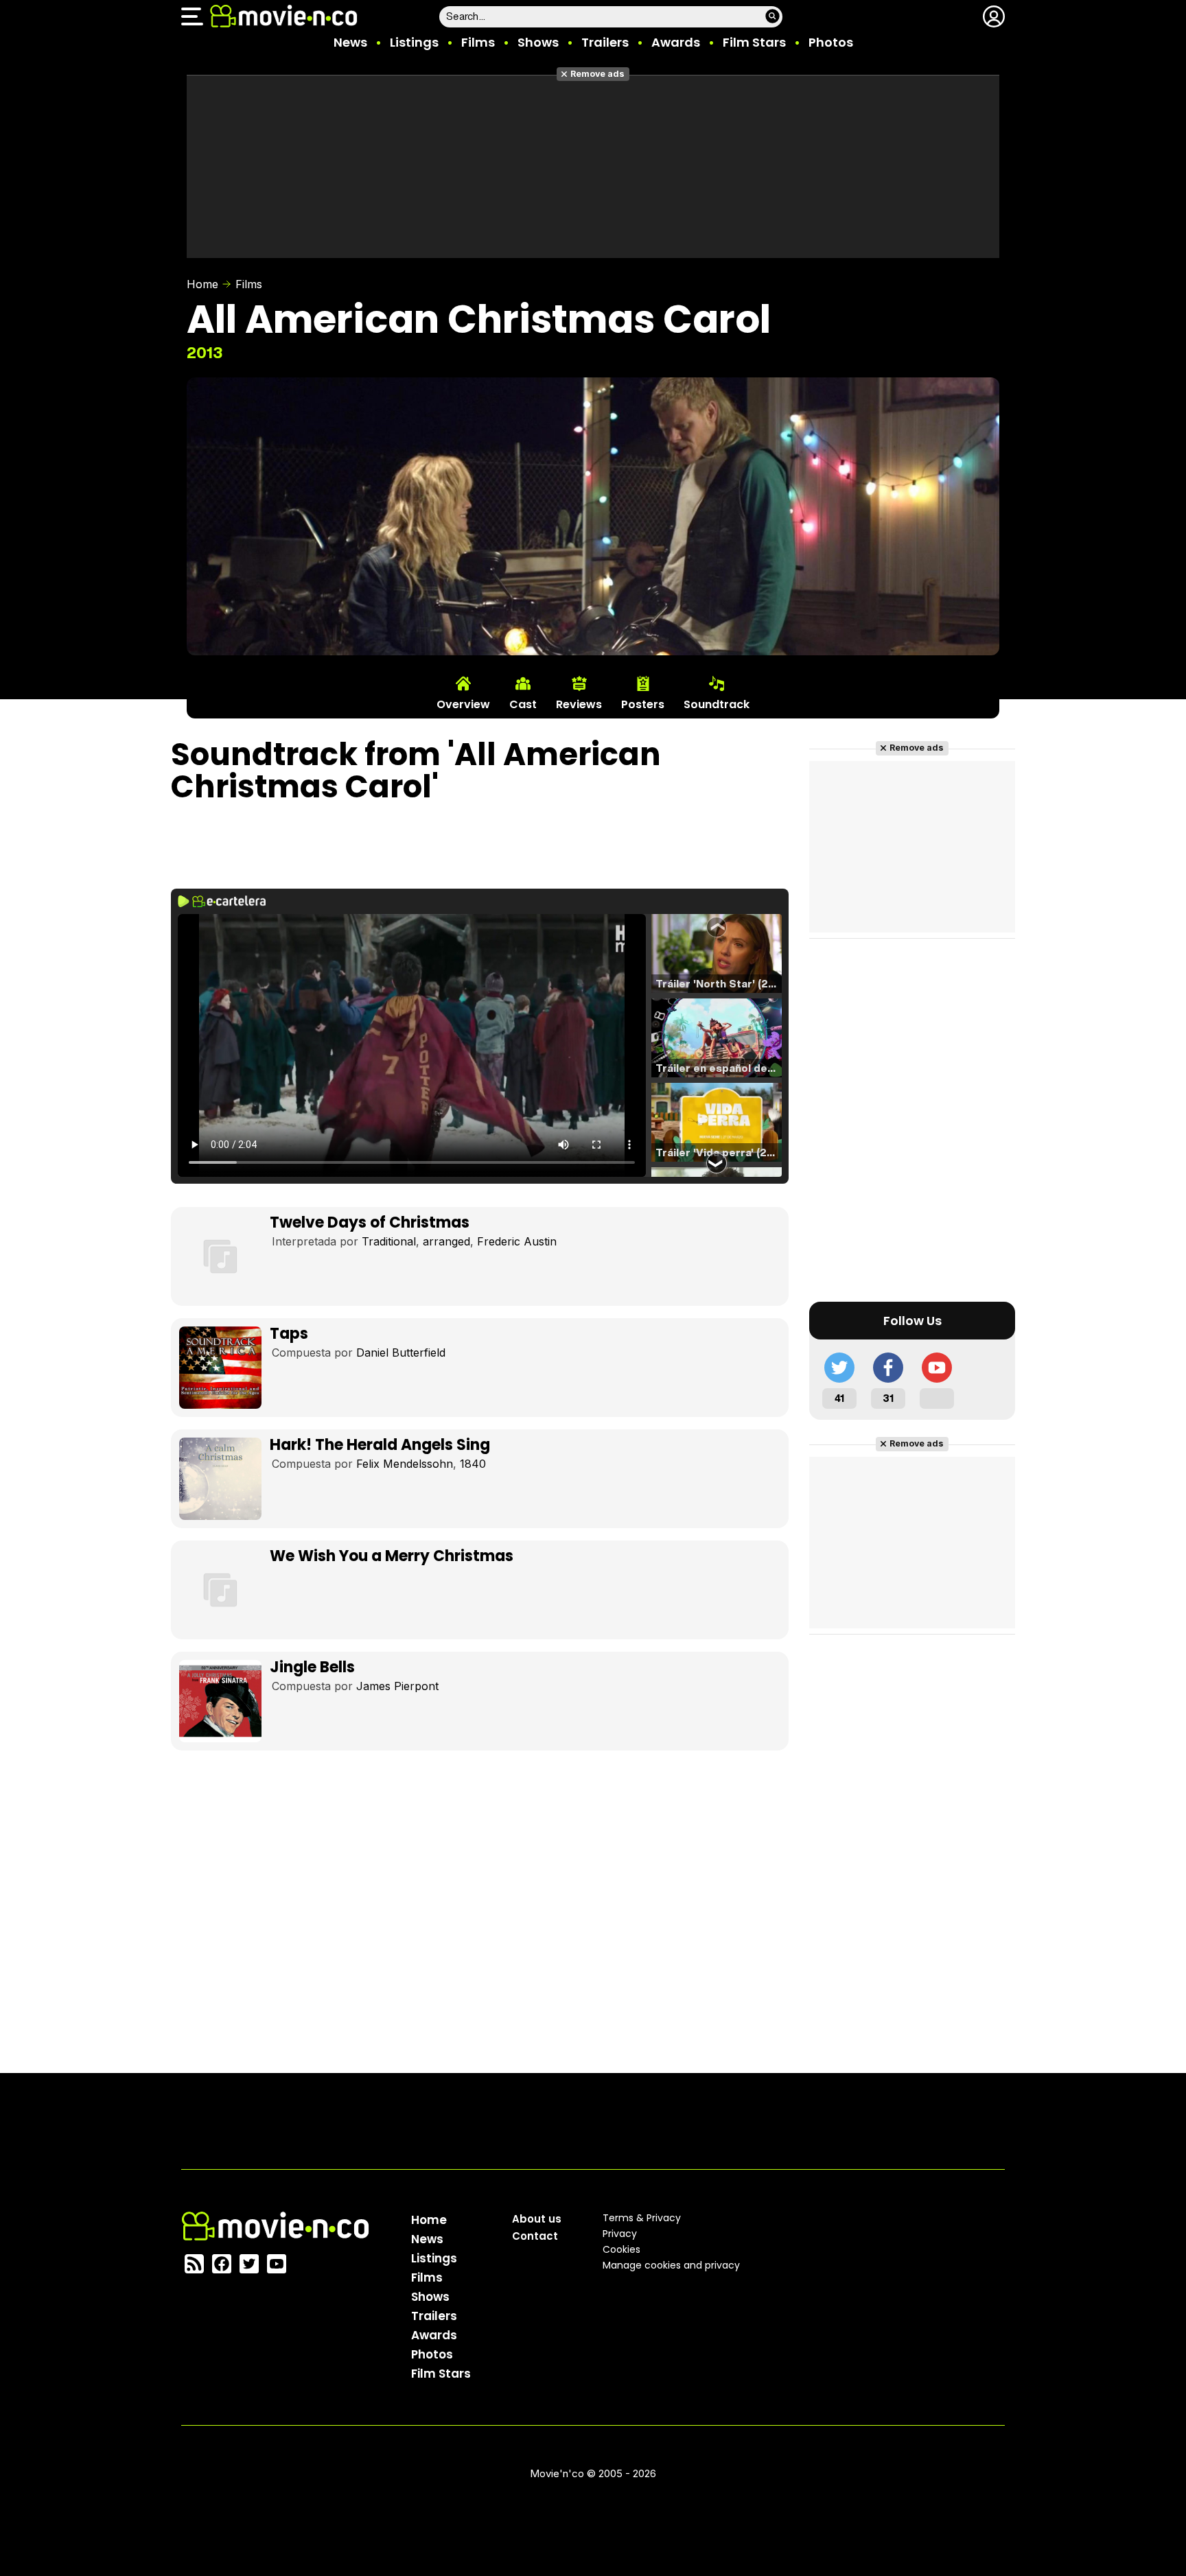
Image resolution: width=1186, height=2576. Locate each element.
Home (202, 284)
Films (478, 42)
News (350, 42)
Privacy (620, 2234)
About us (537, 2219)
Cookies (621, 2249)
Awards (676, 42)
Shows (538, 42)
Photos (831, 42)
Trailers (605, 42)
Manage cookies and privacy (671, 2265)
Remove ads (597, 74)
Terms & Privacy (642, 2218)
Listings (414, 42)
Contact (535, 2236)
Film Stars (754, 42)
